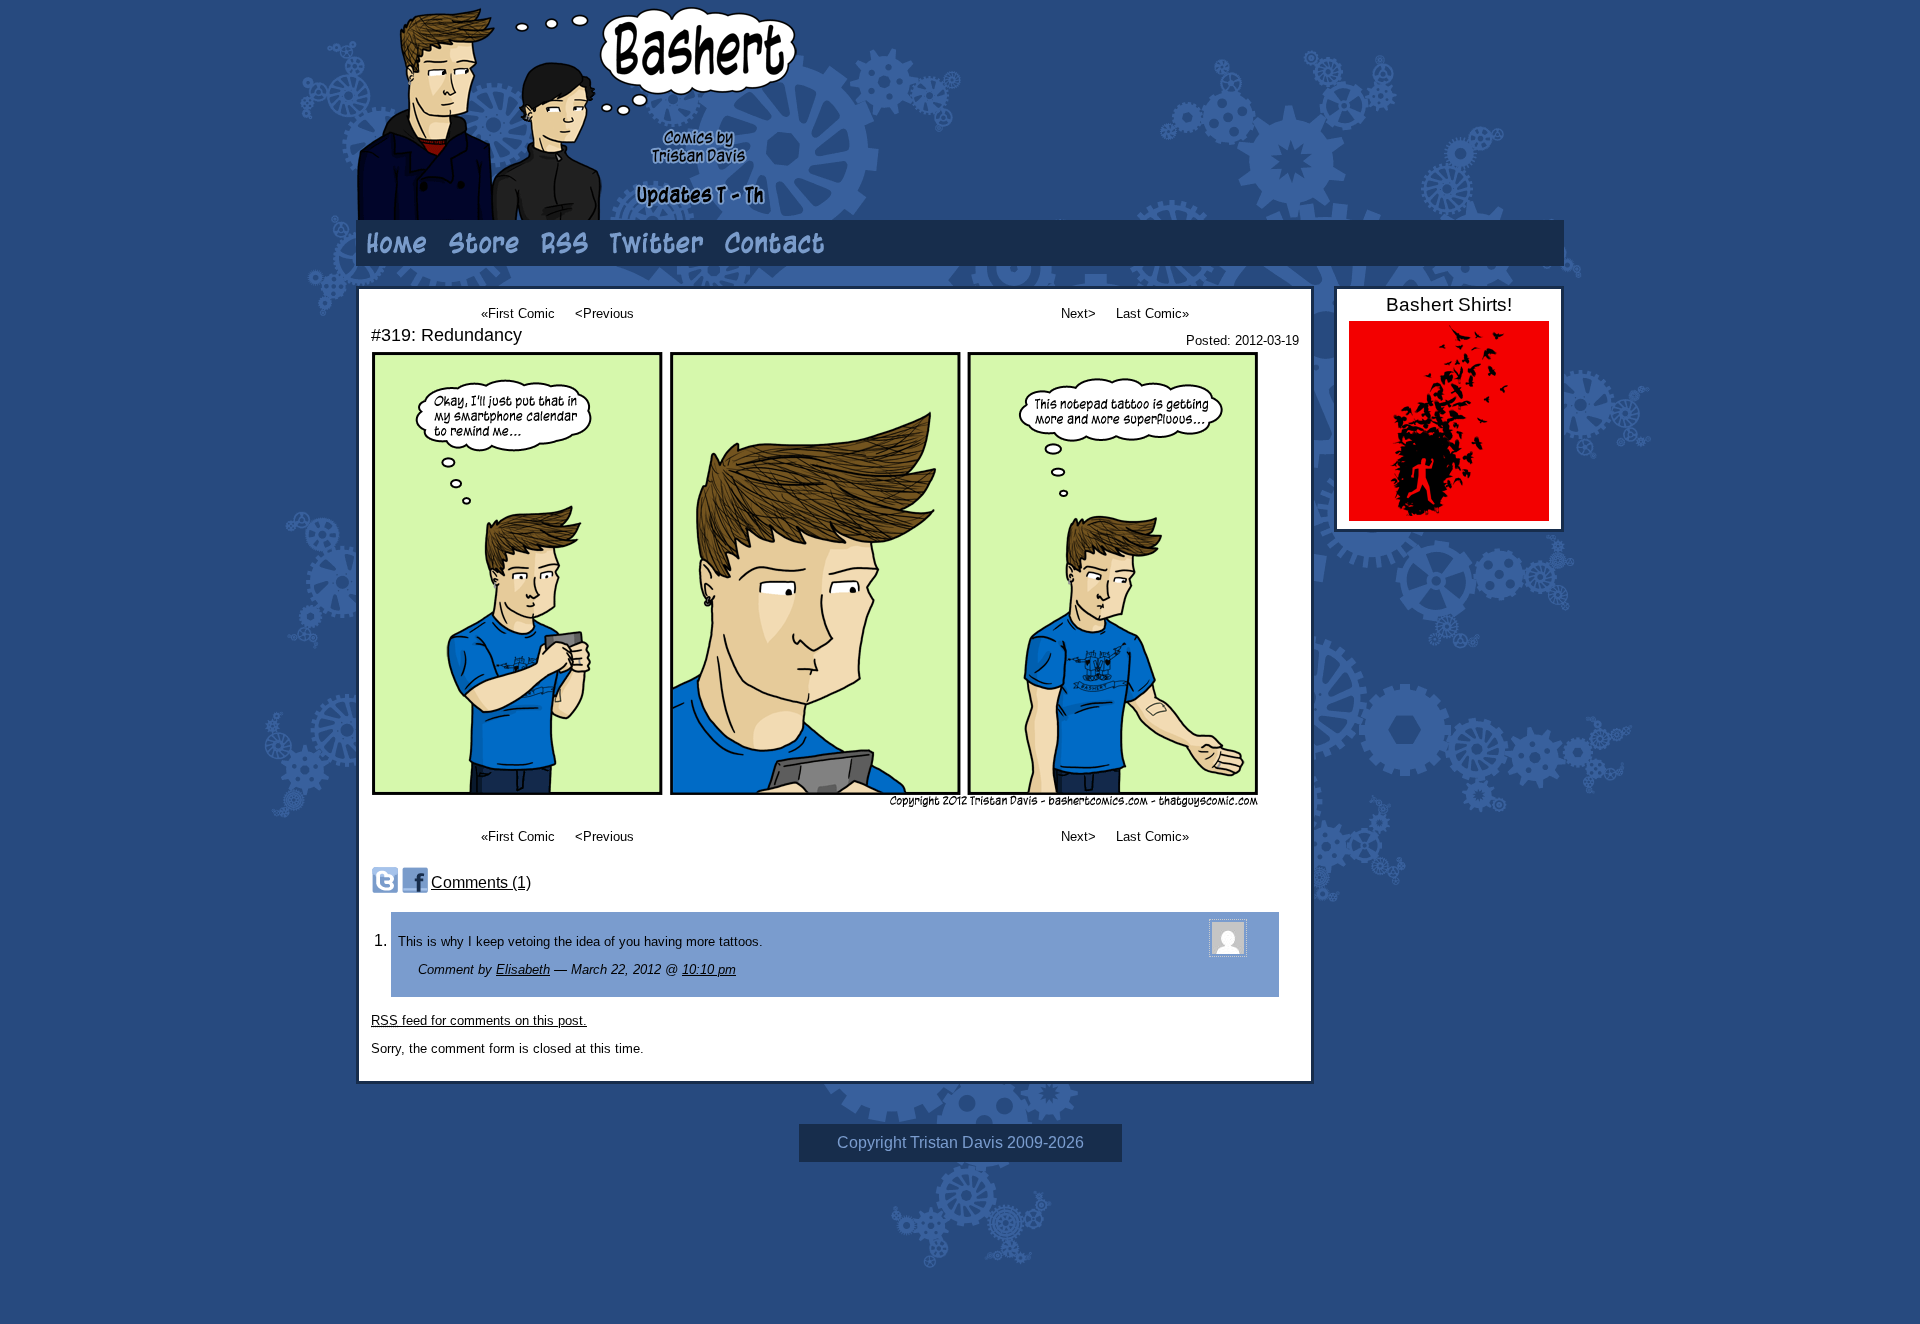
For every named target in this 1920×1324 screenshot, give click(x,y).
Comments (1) (481, 882)
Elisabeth (523, 969)
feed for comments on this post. (479, 1020)
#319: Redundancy (446, 335)
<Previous (604, 313)
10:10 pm (709, 969)
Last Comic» (1152, 313)
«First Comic (518, 313)
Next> (1078, 313)
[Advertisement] (1315, 75)
